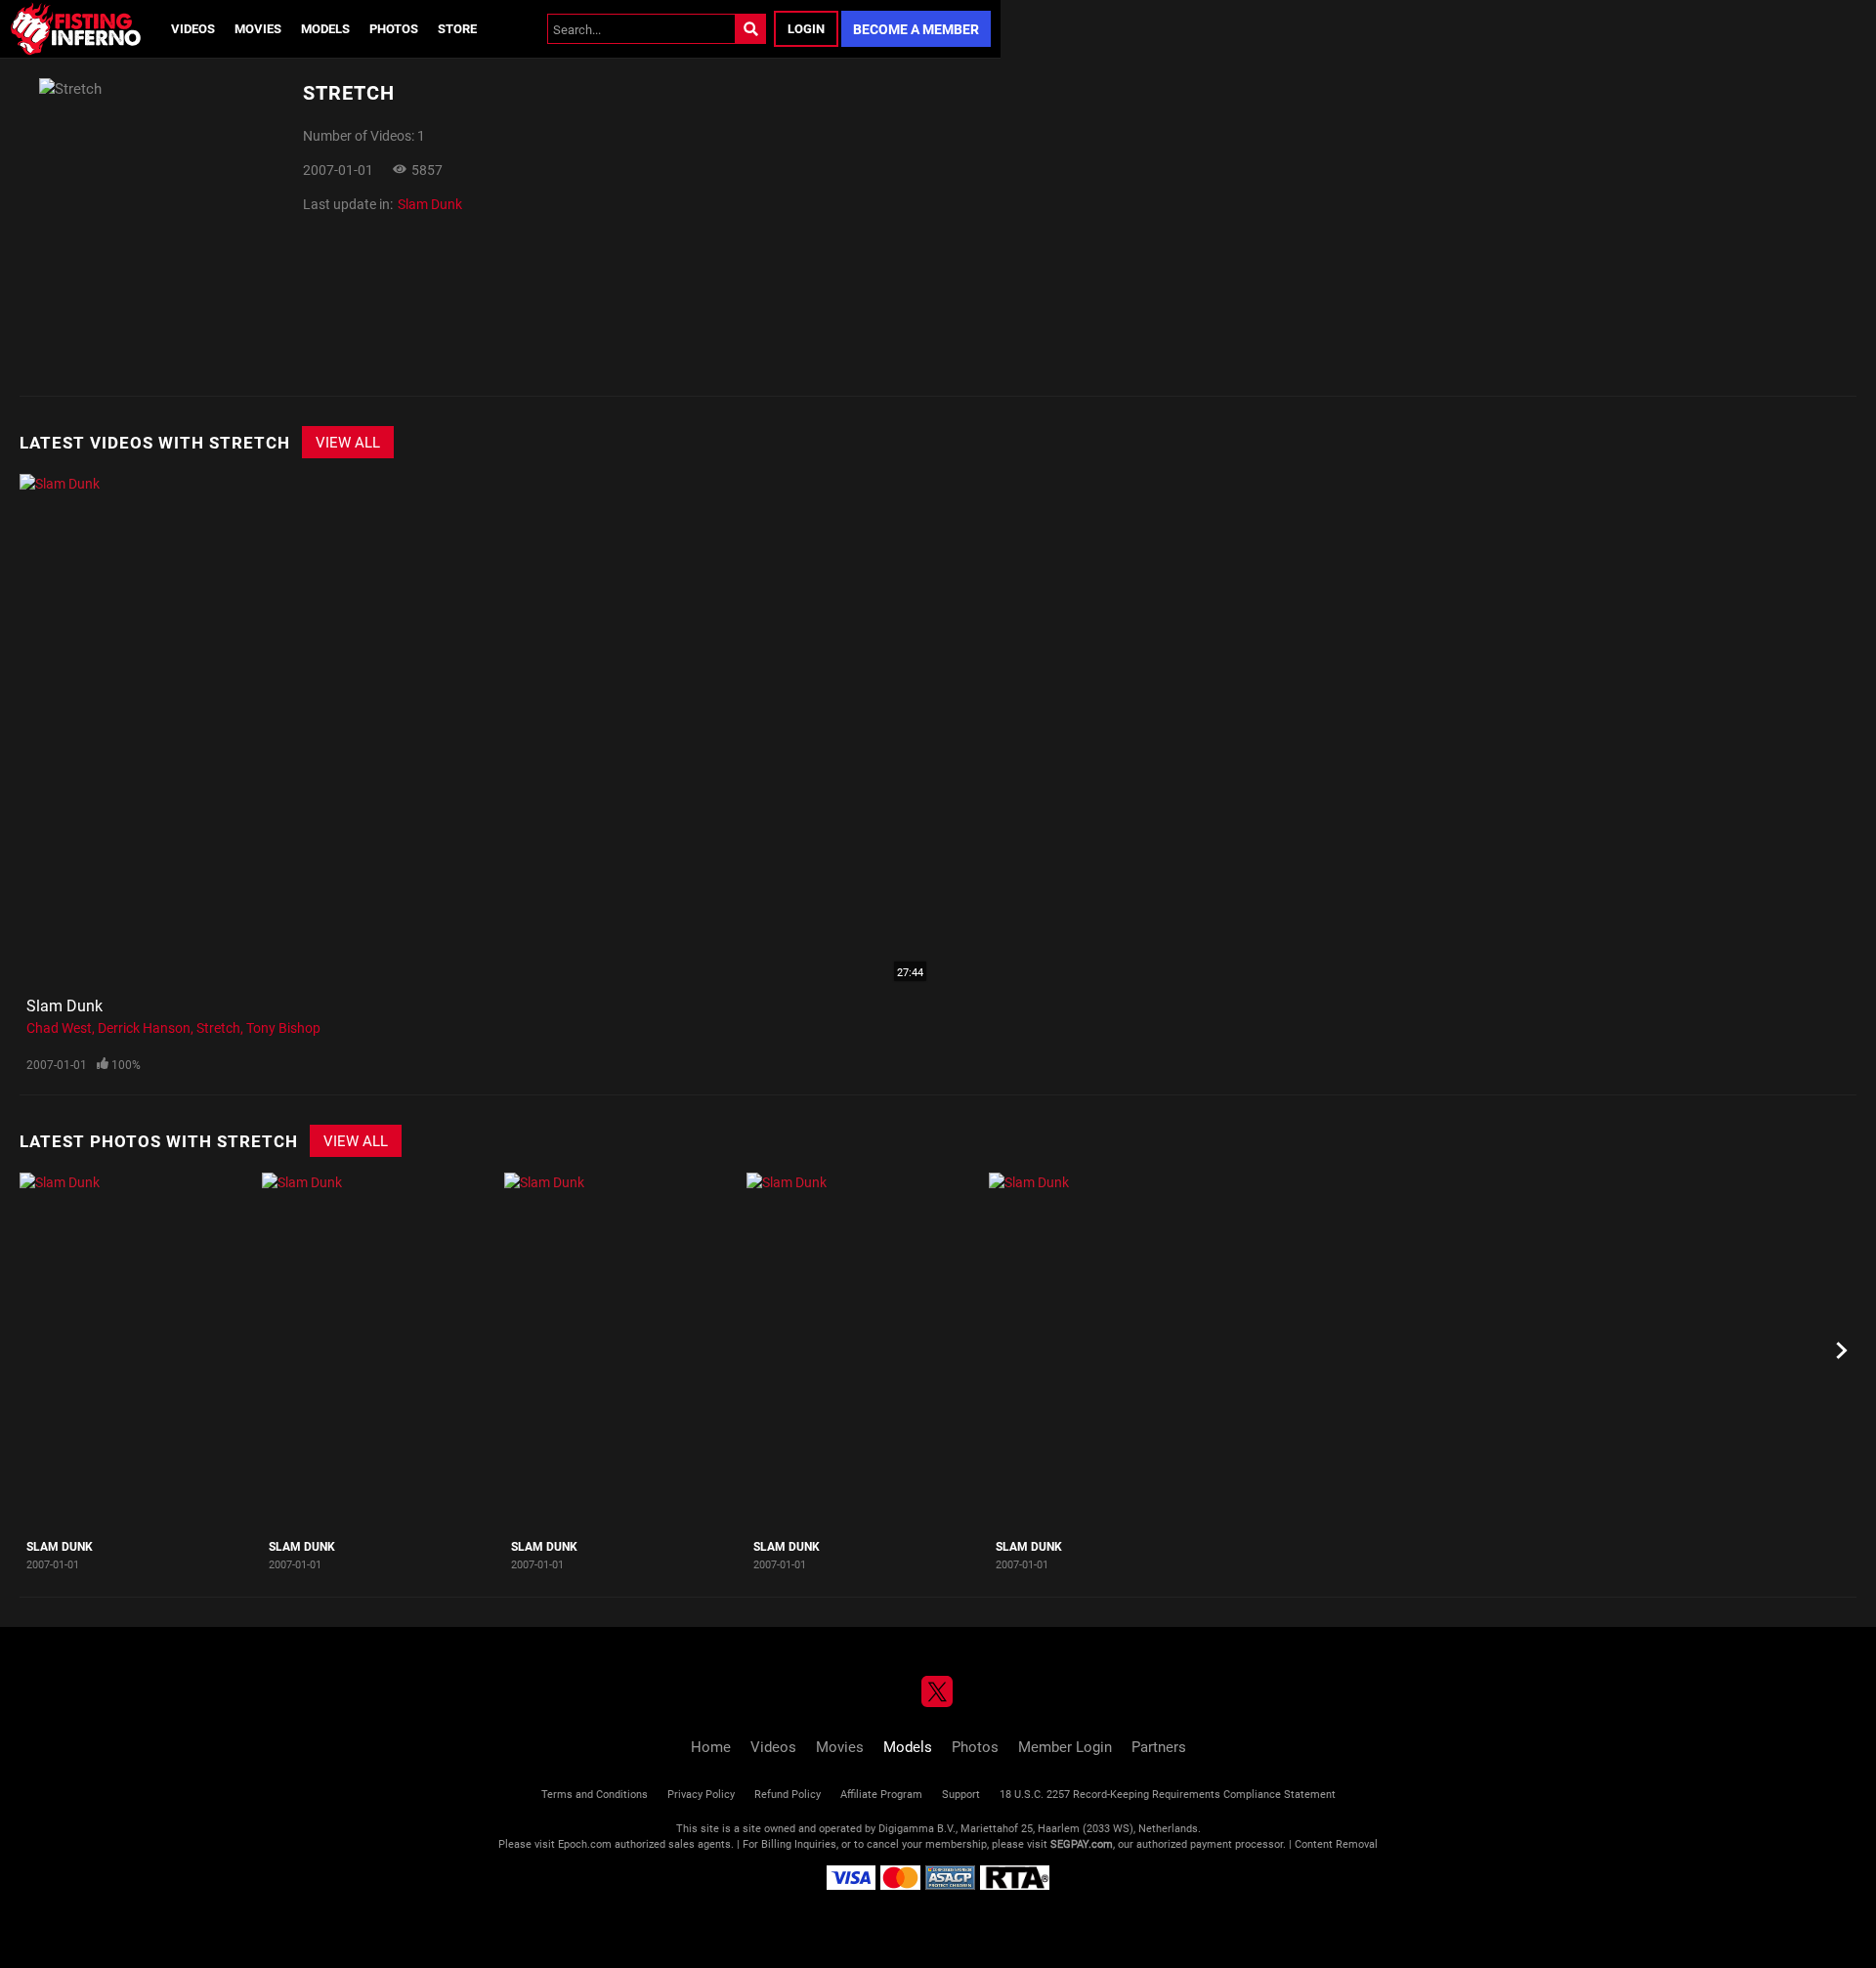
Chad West (59, 1027)
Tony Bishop (283, 1027)
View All (348, 442)
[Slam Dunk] (138, 1351)
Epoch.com (585, 1843)
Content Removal (1336, 1843)
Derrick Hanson (144, 1027)
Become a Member (916, 29)
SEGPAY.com (1082, 1843)
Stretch (218, 1027)
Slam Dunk (430, 204)
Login (806, 28)
